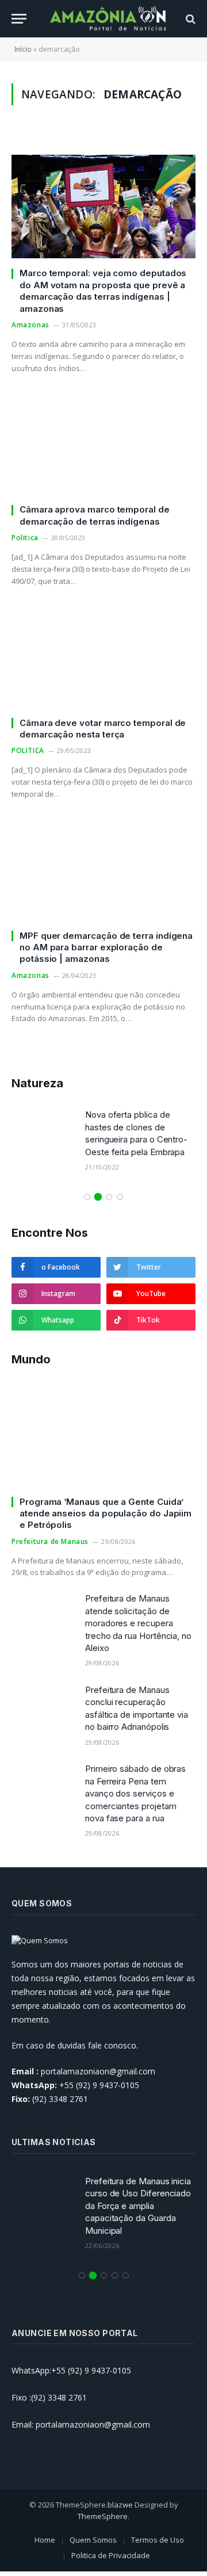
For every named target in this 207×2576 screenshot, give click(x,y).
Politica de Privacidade (111, 2555)
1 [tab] (87, 1197)
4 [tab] (120, 1197)
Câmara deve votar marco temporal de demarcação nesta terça (103, 729)
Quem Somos (93, 2540)
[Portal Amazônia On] (109, 19)
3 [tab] (109, 1197)
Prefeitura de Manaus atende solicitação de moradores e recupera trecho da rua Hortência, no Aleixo (138, 1623)
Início (23, 49)
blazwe (120, 2505)
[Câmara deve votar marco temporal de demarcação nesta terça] (103, 656)
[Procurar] (189, 19)
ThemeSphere (103, 2516)
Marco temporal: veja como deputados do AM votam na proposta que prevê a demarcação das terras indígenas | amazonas (103, 291)
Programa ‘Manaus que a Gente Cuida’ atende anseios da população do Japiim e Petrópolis (106, 1514)
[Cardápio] (19, 19)
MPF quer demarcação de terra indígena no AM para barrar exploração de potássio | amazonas (106, 947)
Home (45, 2540)
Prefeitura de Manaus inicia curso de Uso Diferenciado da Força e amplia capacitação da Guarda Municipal (138, 2206)
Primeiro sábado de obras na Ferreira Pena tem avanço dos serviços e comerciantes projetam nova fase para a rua (135, 1793)
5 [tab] (126, 2275)
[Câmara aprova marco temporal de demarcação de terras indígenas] (103, 443)
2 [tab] (98, 1197)
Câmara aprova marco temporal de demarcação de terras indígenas (95, 515)
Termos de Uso (158, 2540)
